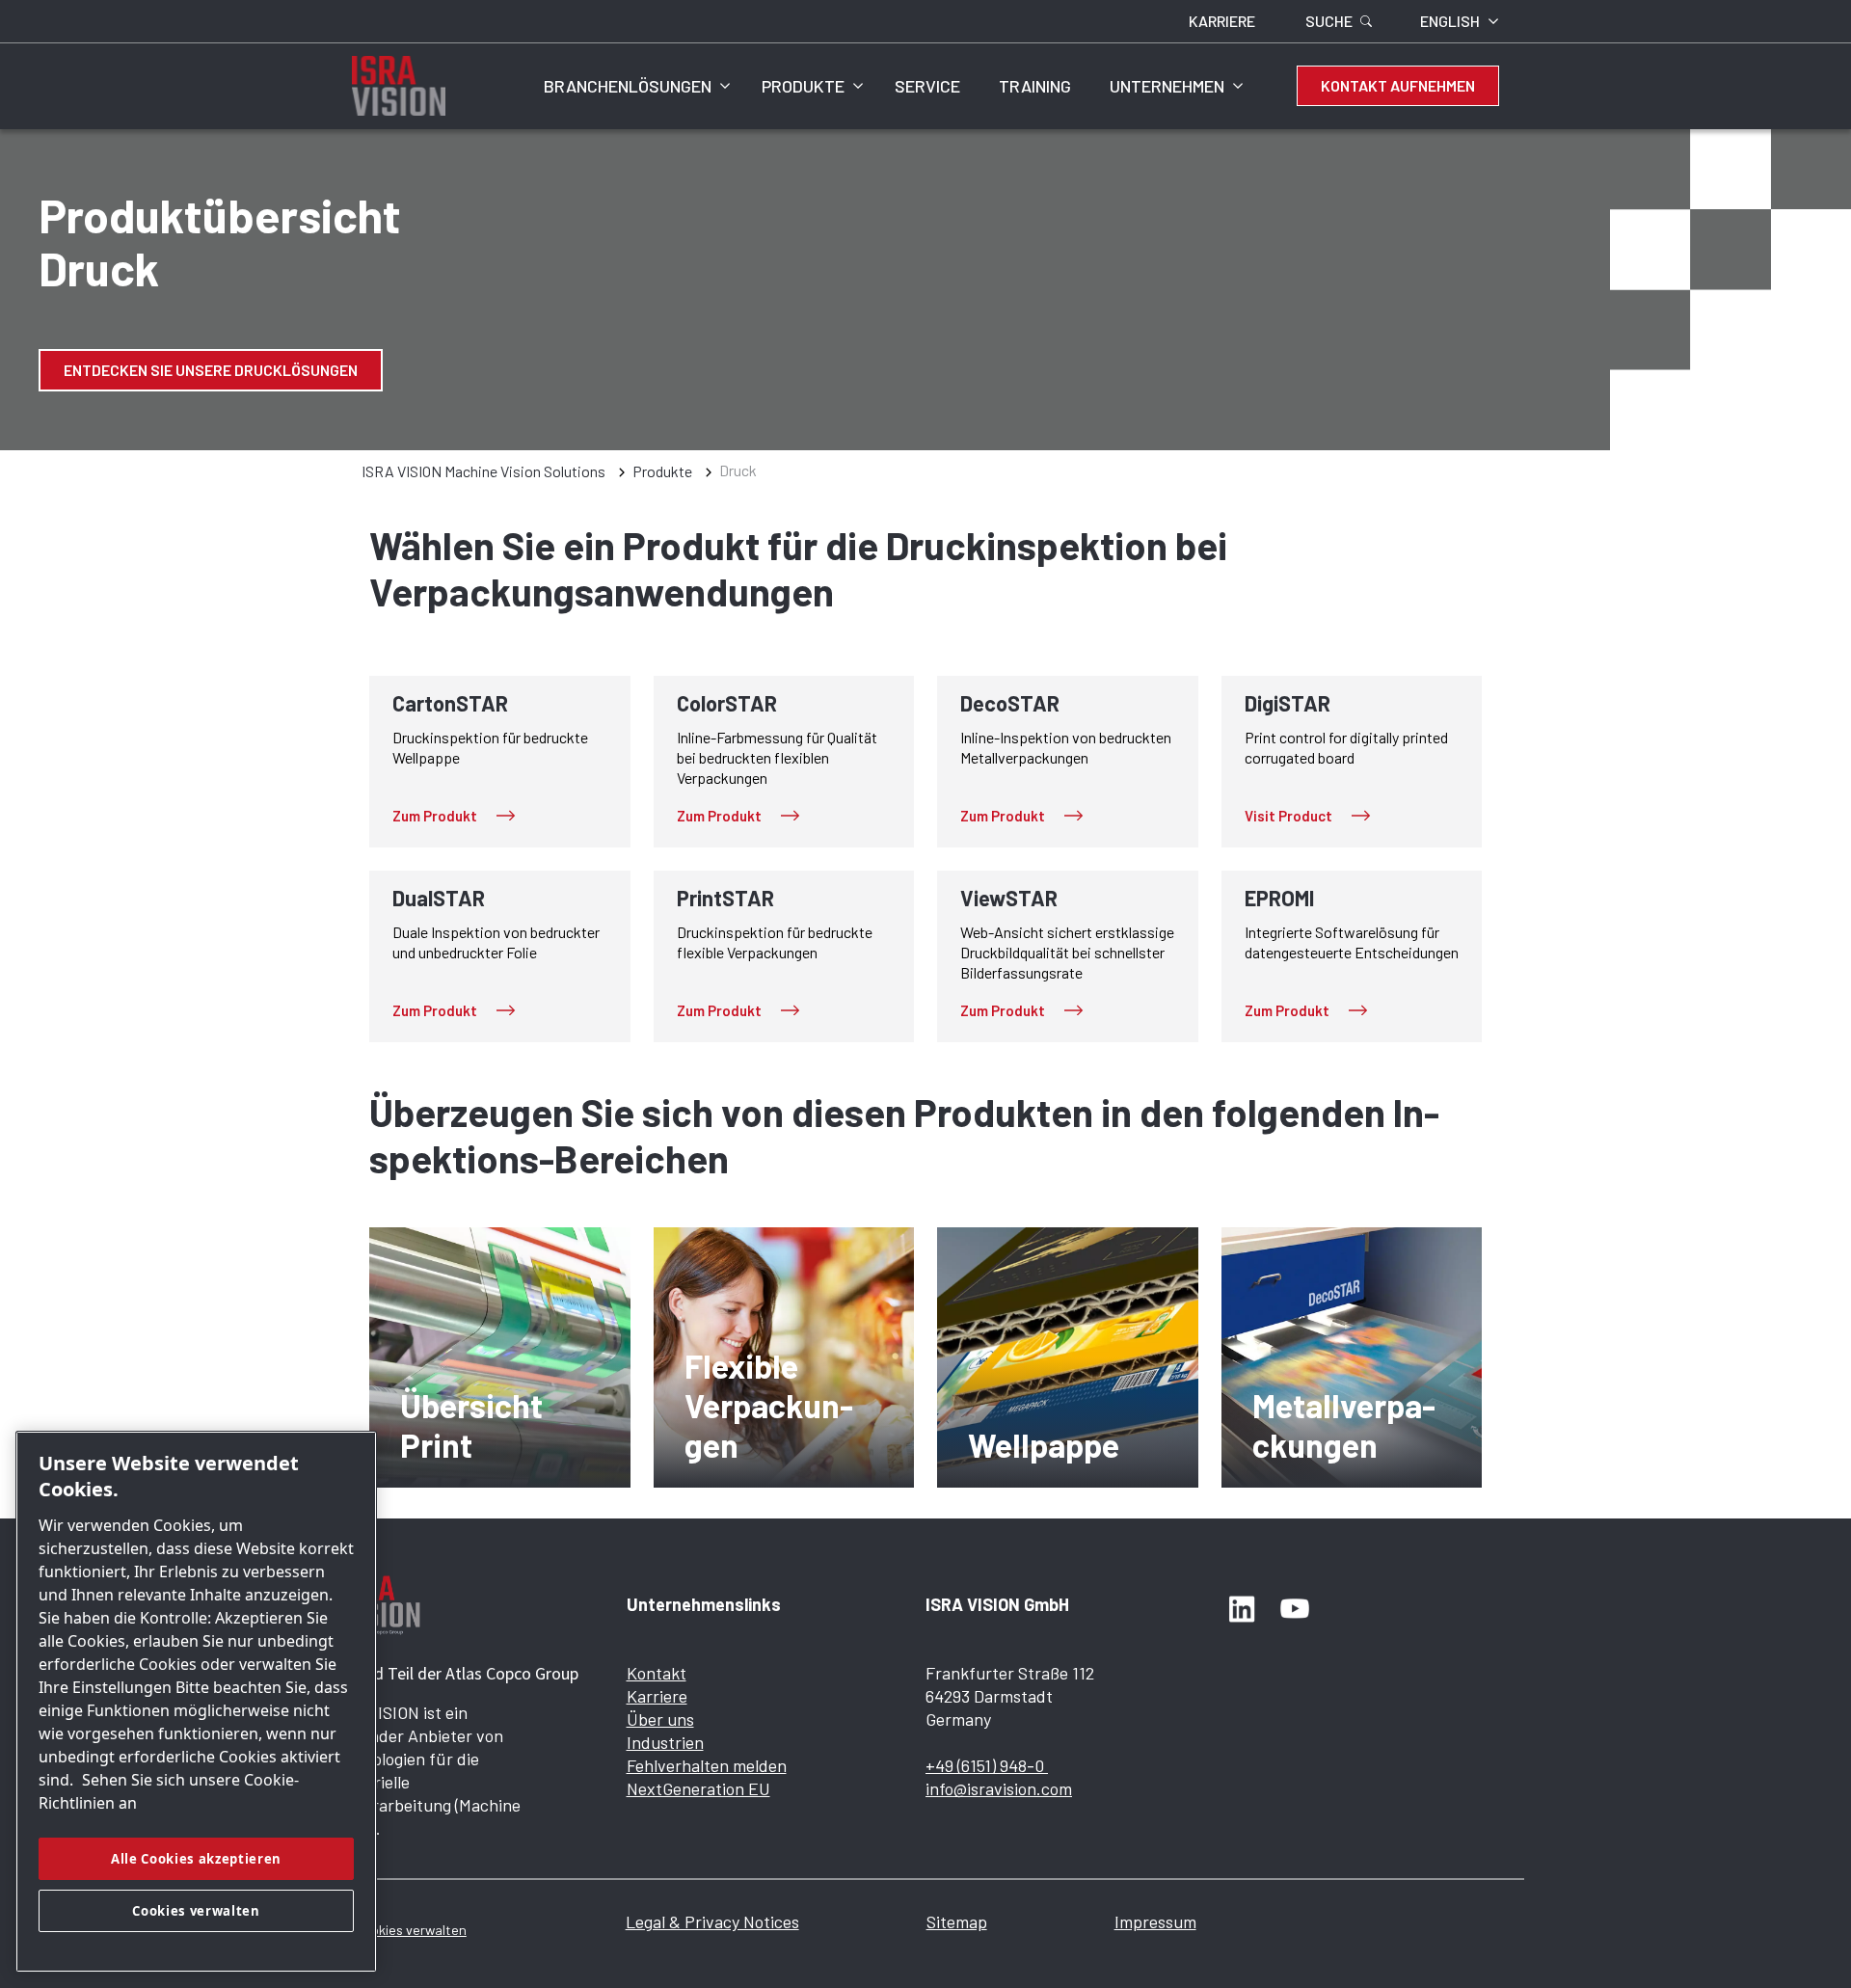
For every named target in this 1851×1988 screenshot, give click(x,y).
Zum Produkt (435, 816)
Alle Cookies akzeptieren (196, 1859)
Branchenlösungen (628, 86)
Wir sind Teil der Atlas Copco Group (453, 1673)
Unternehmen (1167, 86)
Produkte (803, 86)
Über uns (660, 1719)
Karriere (657, 1696)
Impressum (1155, 1921)
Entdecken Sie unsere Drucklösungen (211, 370)
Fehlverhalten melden (707, 1765)
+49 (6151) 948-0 (987, 1765)
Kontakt (657, 1673)
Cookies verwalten (411, 1930)
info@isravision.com (999, 1788)
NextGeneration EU (698, 1788)
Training (1035, 86)
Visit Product (1288, 816)
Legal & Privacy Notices (712, 1921)
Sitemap (957, 1921)
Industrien (665, 1742)
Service (927, 86)
